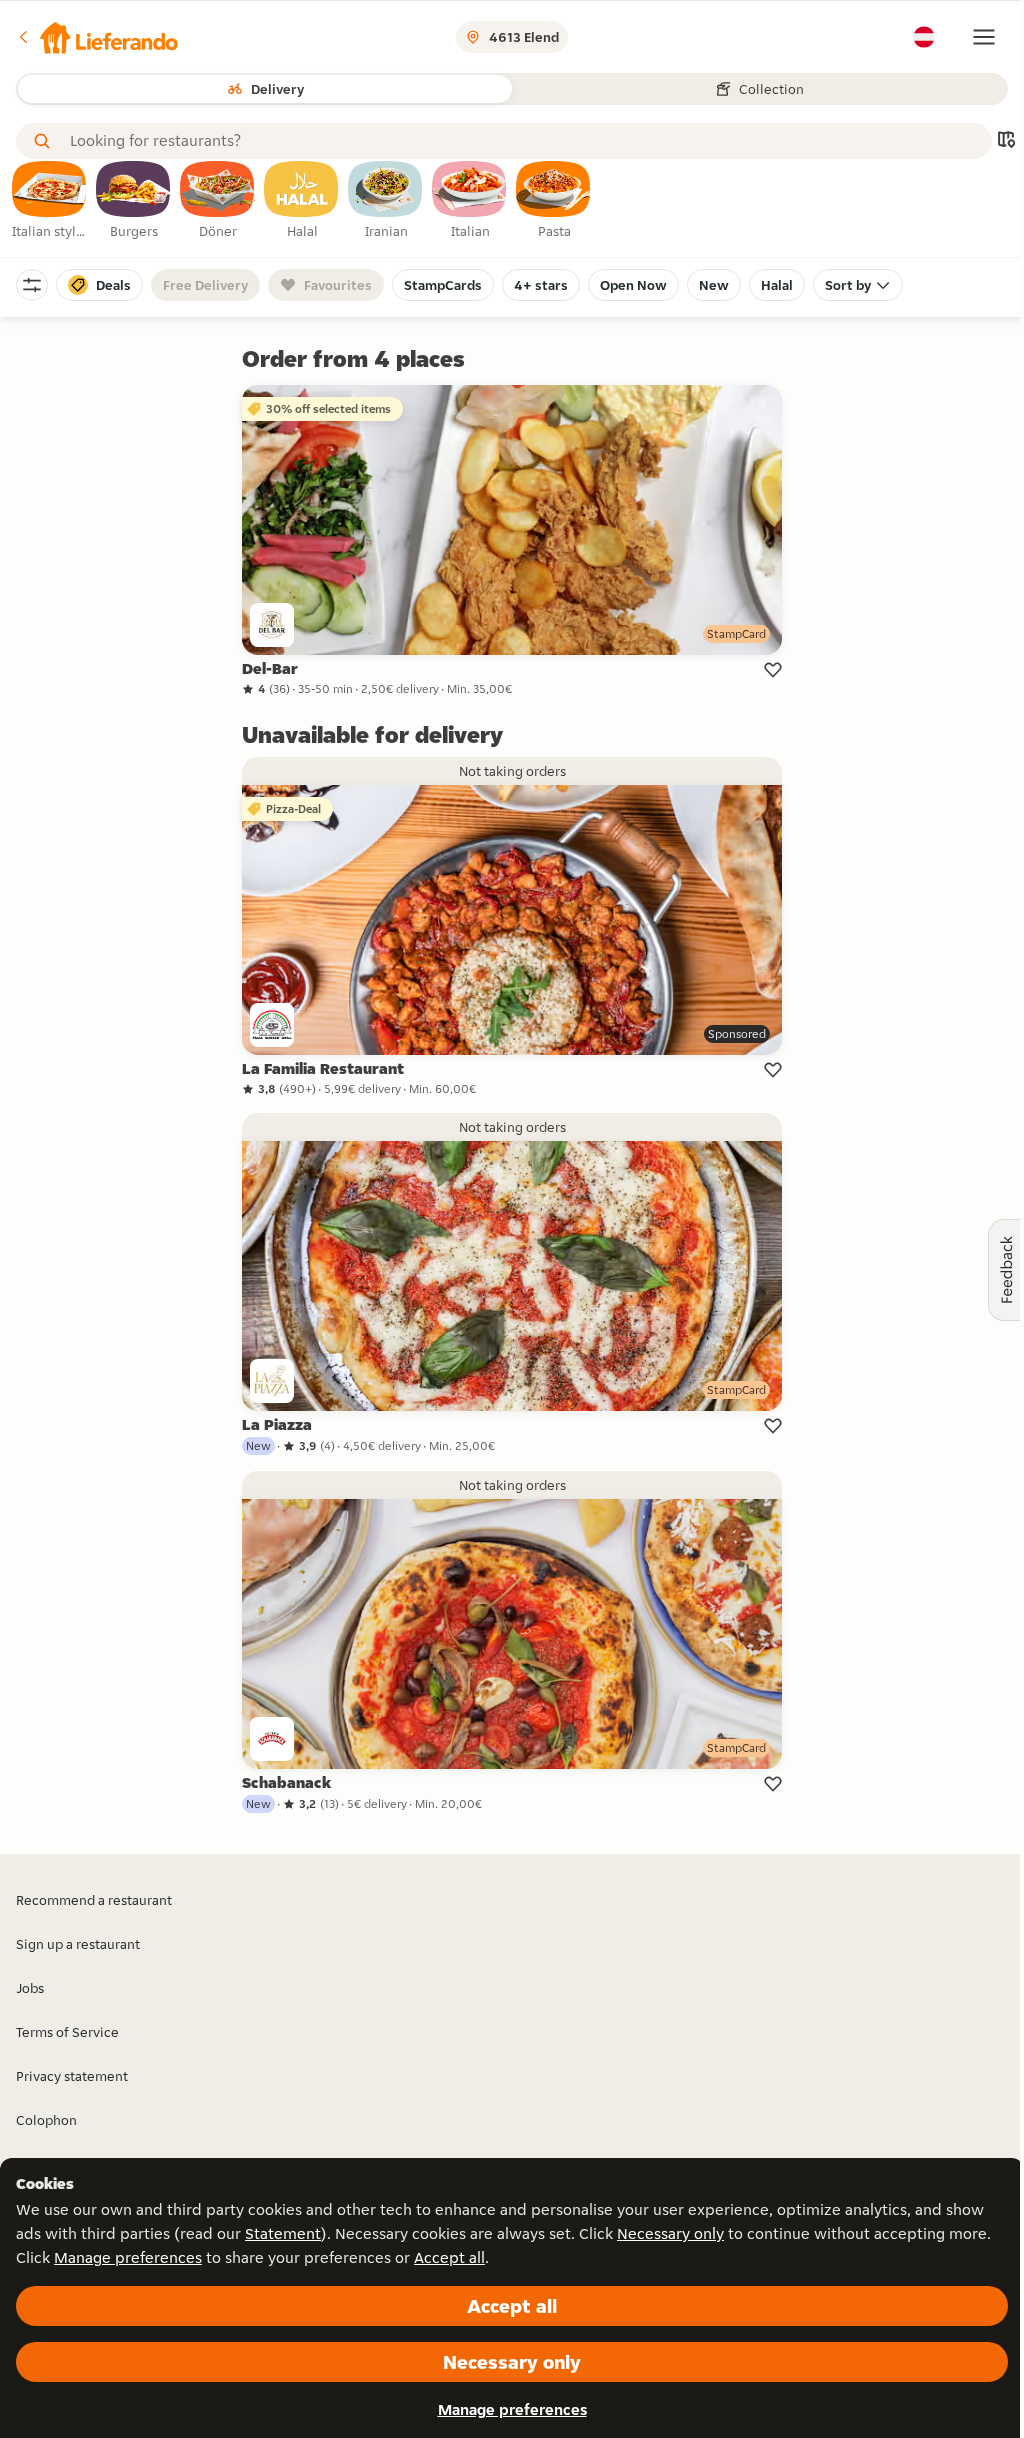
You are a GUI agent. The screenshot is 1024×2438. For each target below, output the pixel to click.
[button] (97, 37)
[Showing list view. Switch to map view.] (1006, 141)
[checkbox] (50, 201)
